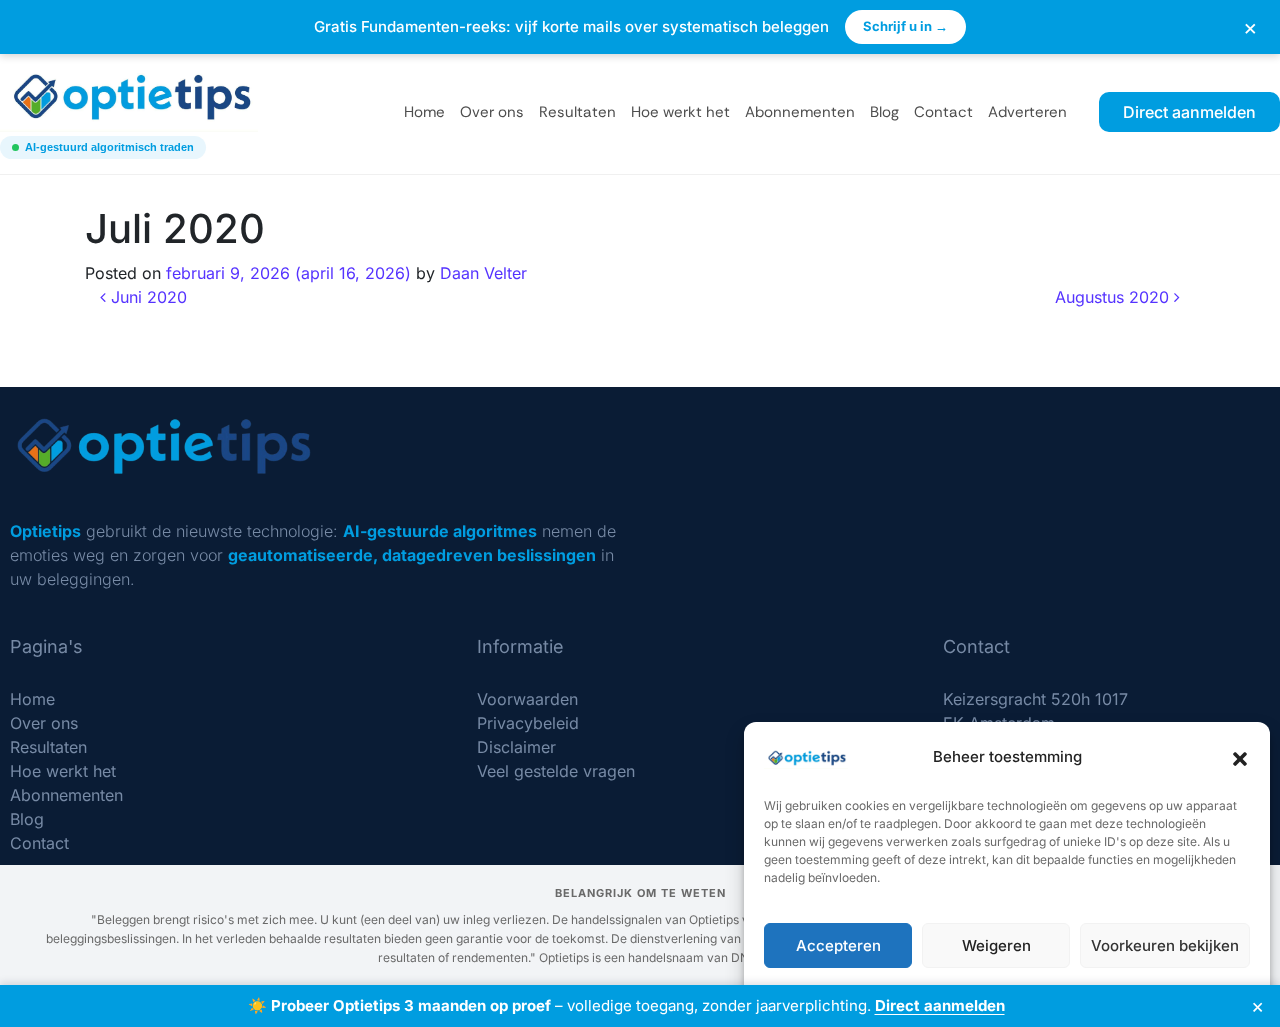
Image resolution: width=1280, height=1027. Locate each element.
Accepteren (838, 945)
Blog (884, 112)
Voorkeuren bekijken (1165, 945)
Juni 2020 (146, 297)
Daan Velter (483, 273)
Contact (943, 112)
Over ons (492, 112)
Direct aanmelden (940, 1005)
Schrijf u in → (905, 26)
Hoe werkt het (680, 112)
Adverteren (1027, 112)
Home (424, 112)
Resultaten (577, 112)
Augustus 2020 (1114, 297)
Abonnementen (800, 112)
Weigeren (996, 945)
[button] (1240, 757)
